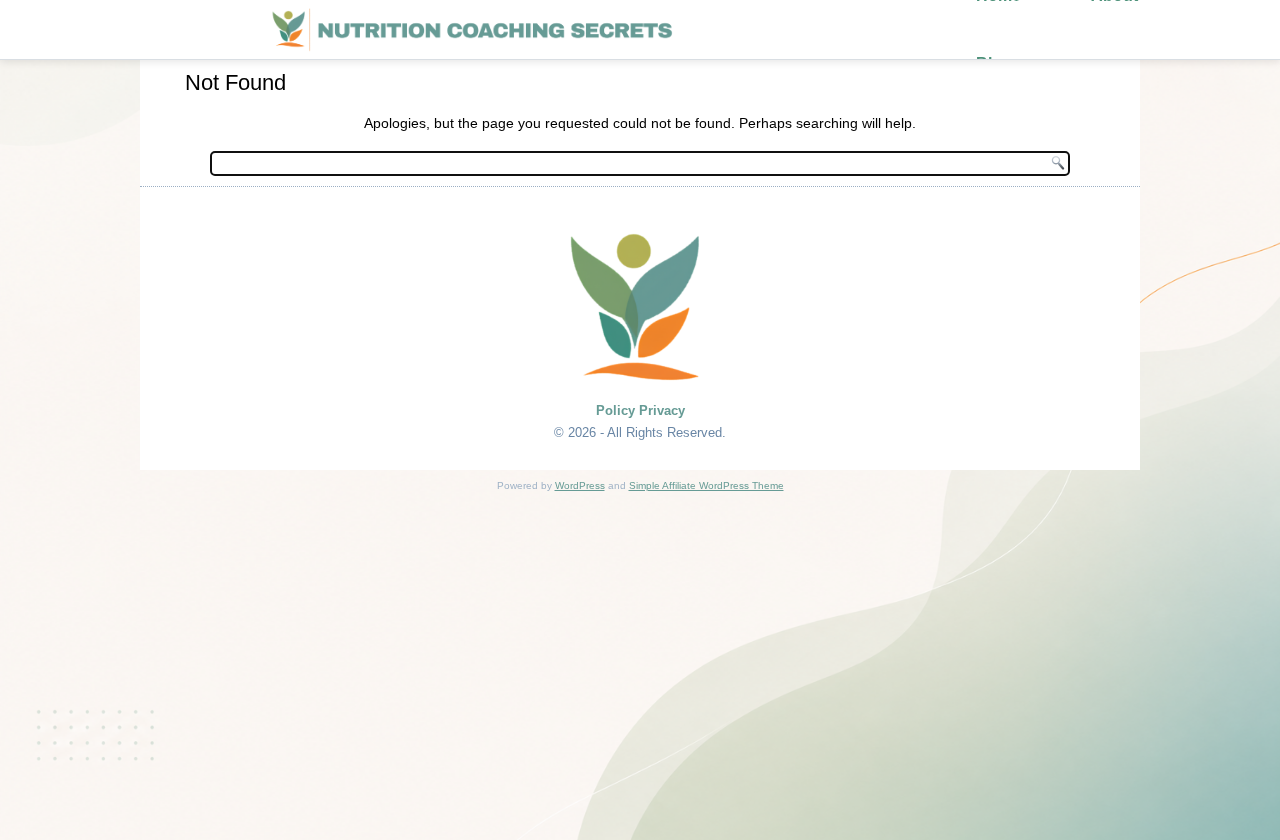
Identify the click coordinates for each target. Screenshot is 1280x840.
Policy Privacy (640, 410)
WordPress (580, 485)
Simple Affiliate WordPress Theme (706, 485)
